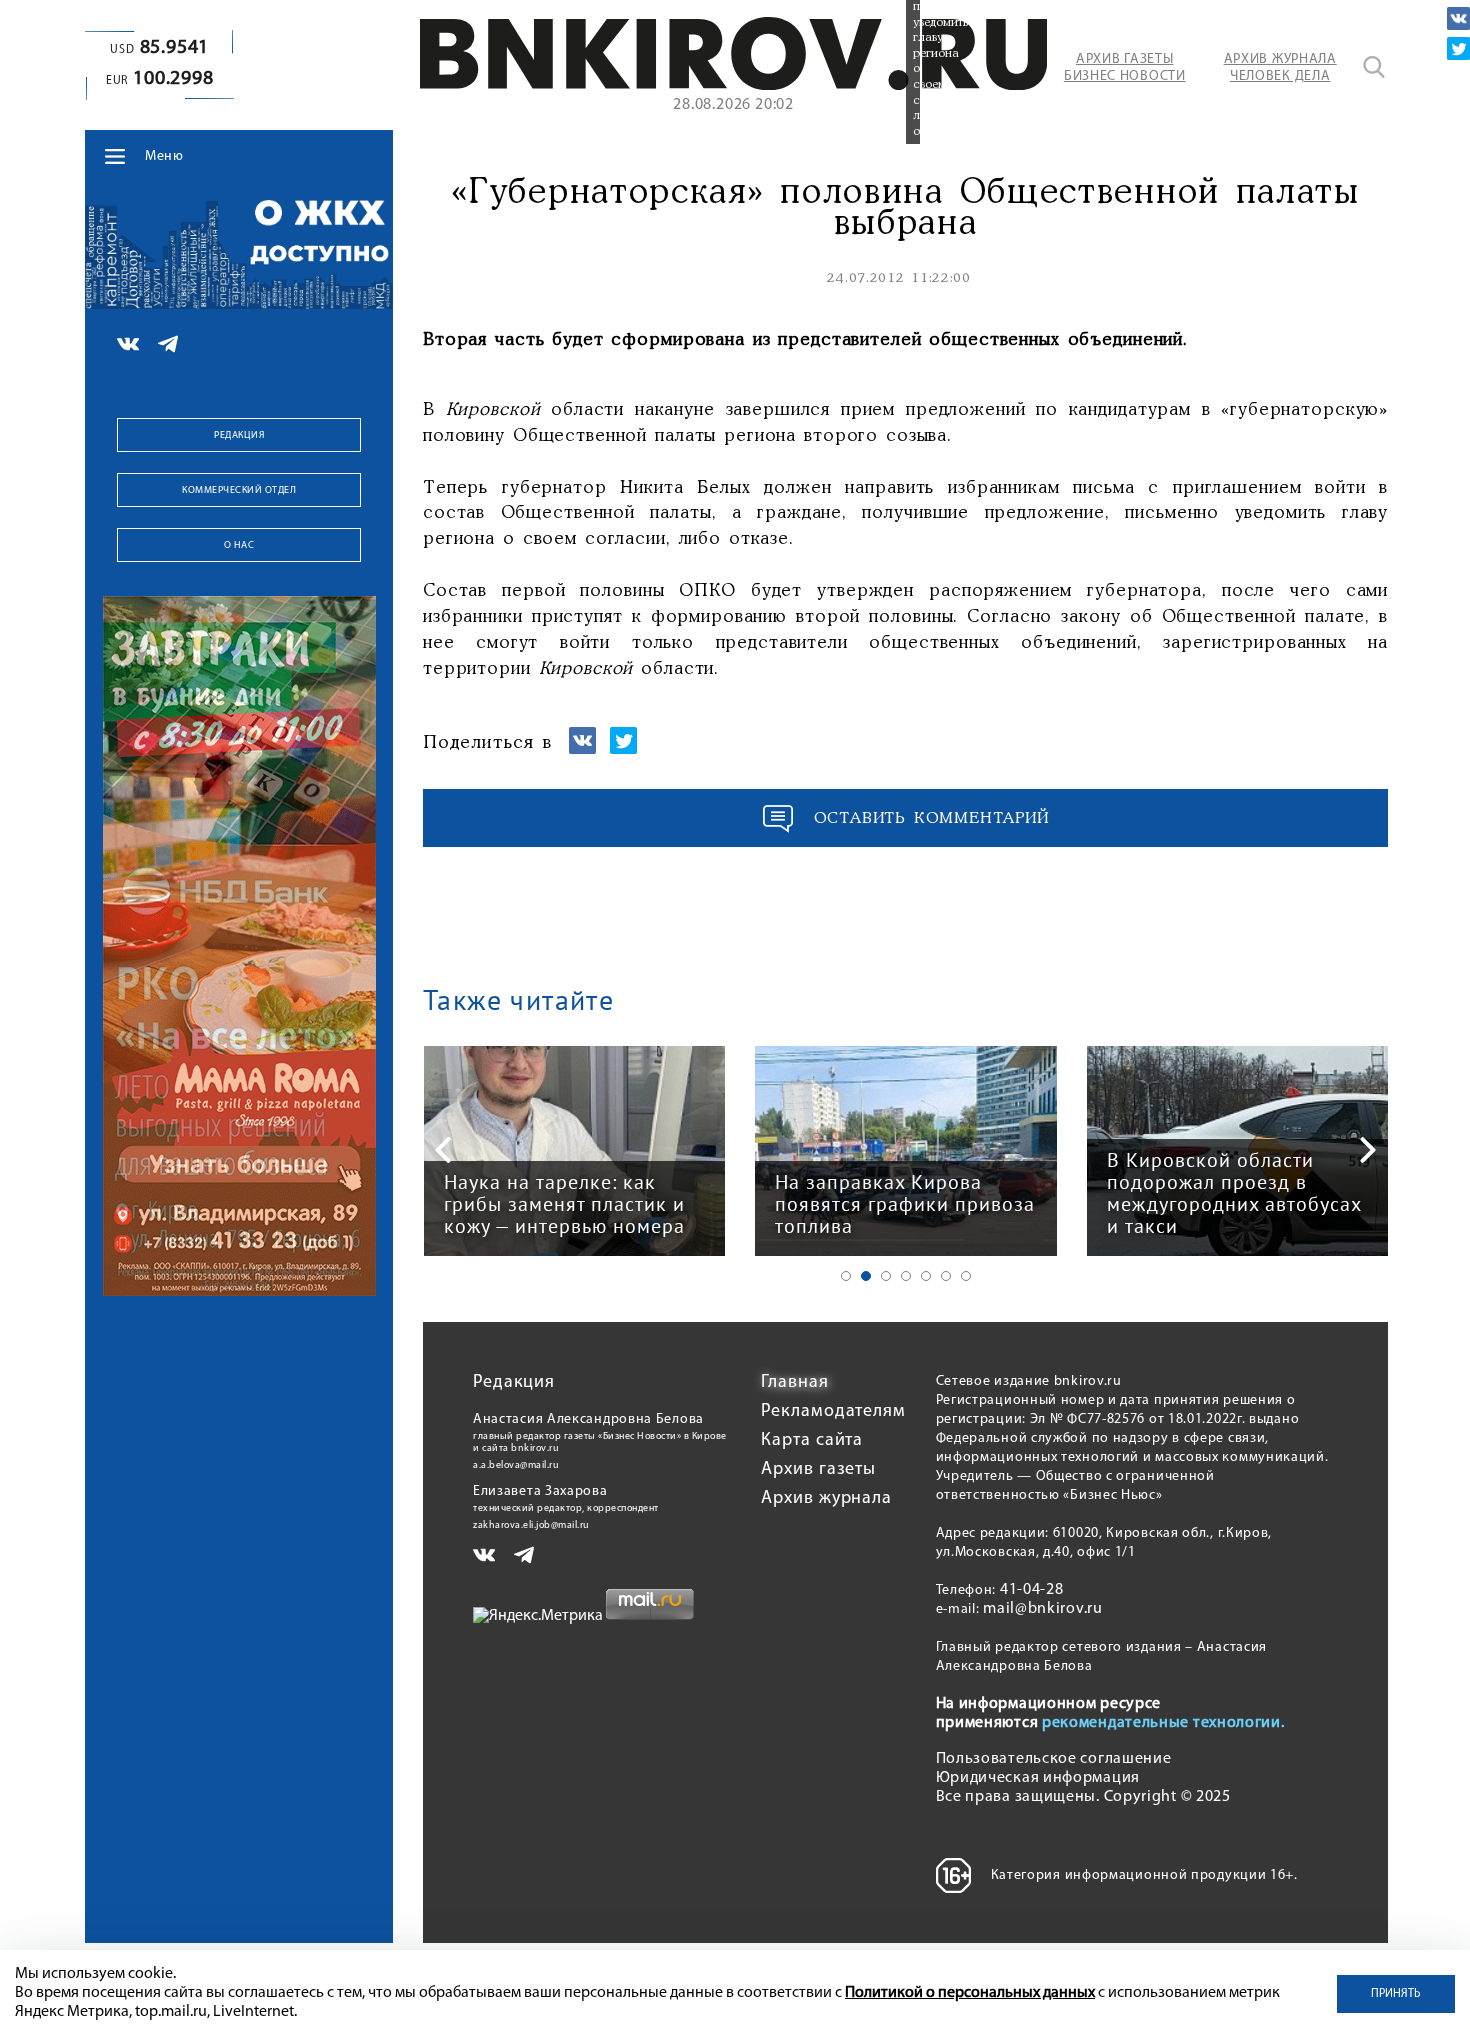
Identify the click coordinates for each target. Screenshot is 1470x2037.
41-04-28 (1032, 1590)
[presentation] (443, 1150)
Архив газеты (818, 1470)
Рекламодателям (833, 1412)
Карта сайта (812, 1441)
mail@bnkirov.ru (1043, 1609)
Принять (1396, 1994)
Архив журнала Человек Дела (1280, 68)
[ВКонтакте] (1458, 18)
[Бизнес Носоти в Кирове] (733, 86)
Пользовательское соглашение (1054, 1759)
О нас (239, 545)
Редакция (239, 435)
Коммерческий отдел (239, 490)
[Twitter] (1458, 48)
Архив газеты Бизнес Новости (1125, 68)
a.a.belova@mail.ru (516, 1465)
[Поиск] (1374, 67)
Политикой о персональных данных (970, 1993)
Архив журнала (826, 1499)
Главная (794, 1383)
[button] (846, 1276)
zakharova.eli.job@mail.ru (531, 1525)
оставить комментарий (932, 818)
